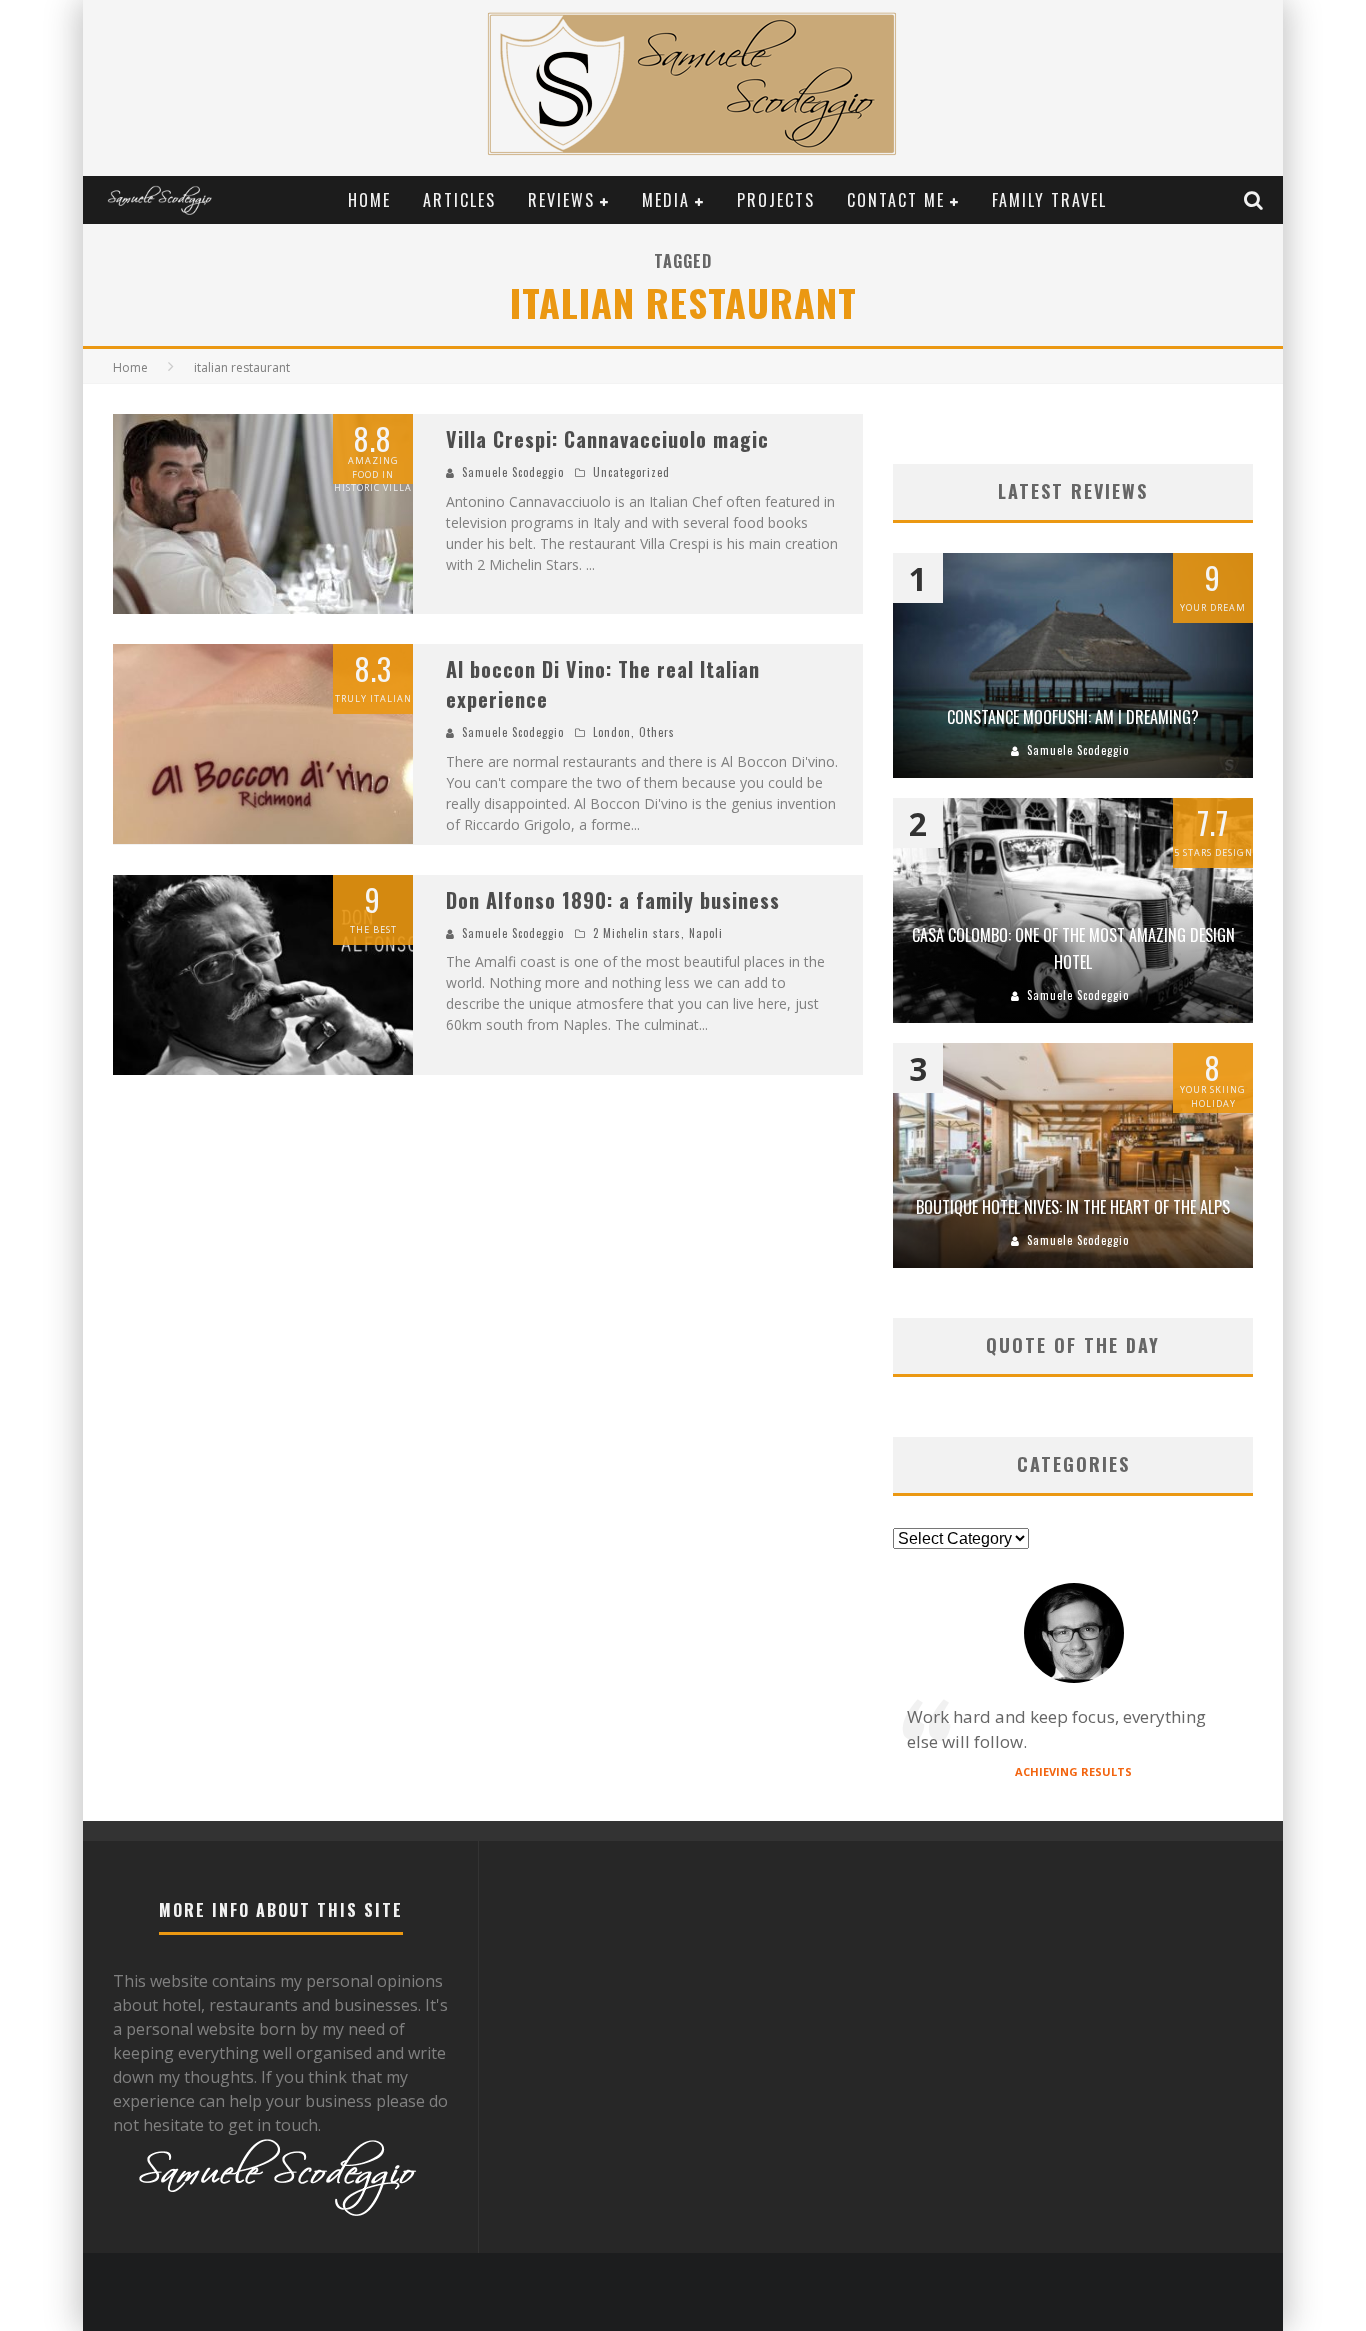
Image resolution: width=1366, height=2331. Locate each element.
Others (657, 732)
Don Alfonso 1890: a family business (613, 900)
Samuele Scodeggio (513, 472)
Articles (459, 200)
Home (369, 200)
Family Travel (1049, 200)
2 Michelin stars (637, 933)
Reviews (561, 200)
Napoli (706, 933)
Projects (776, 200)
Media (666, 200)
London (612, 732)
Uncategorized (631, 472)
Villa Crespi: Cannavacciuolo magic (607, 439)
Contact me (896, 200)
